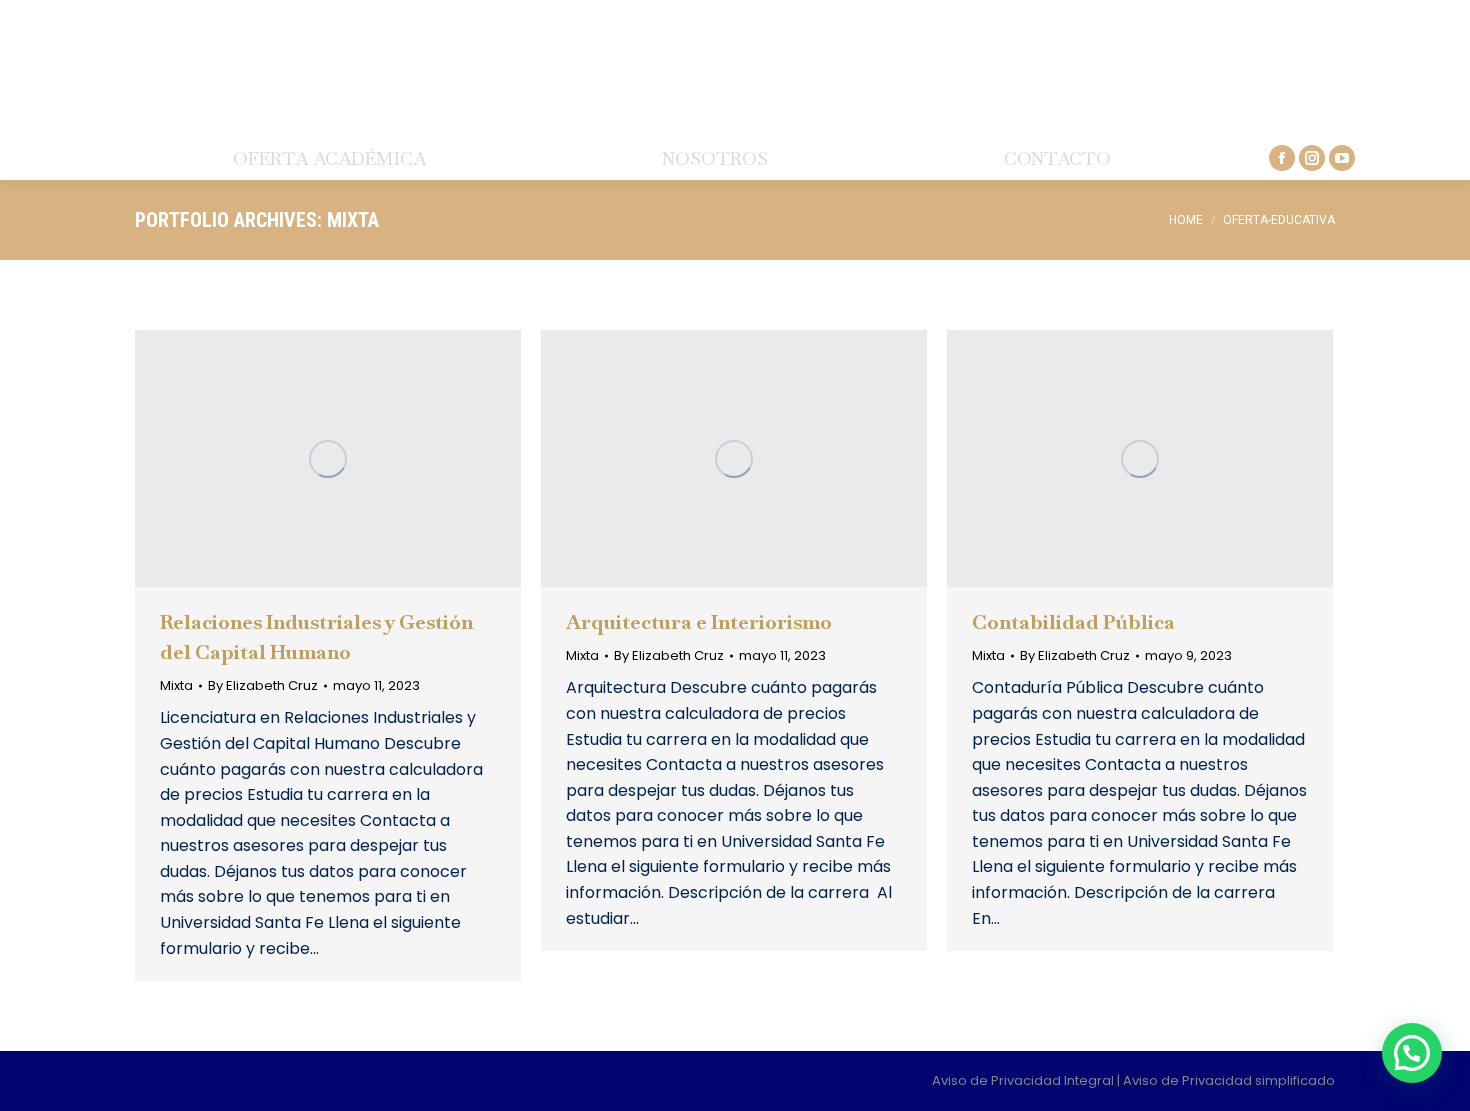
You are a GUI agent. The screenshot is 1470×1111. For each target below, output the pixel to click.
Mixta (176, 685)
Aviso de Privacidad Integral (1024, 1080)
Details (355, 459)
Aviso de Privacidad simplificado (1229, 1080)
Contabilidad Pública (1073, 622)
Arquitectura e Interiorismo (699, 622)
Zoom (301, 459)
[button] (1412, 1053)
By (263, 686)
